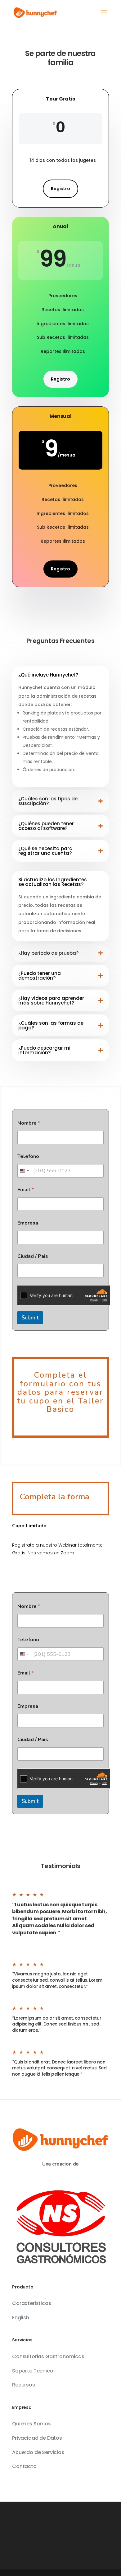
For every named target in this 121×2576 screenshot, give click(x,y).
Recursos (24, 2385)
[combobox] (24, 1171)
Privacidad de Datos (37, 2438)
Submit (30, 1318)
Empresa (28, 1223)
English (21, 2318)
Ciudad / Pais (33, 1256)
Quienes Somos (31, 2424)
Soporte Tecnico (33, 2371)
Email (26, 1190)
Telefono (28, 1157)
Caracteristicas (32, 2303)
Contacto (24, 2466)
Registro (60, 189)
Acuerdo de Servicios (38, 2452)
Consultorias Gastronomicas (48, 2356)
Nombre (29, 1123)
